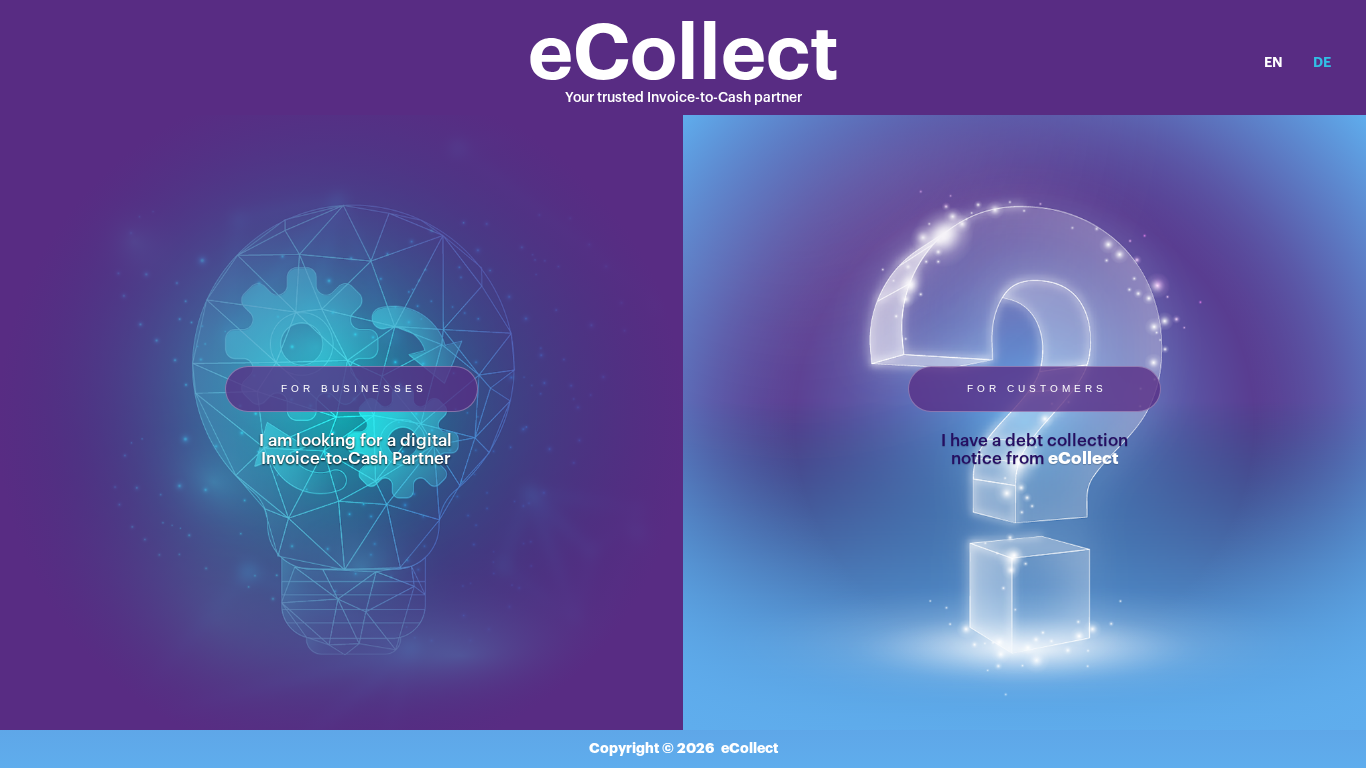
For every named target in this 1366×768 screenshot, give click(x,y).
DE (1322, 62)
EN (1273, 62)
